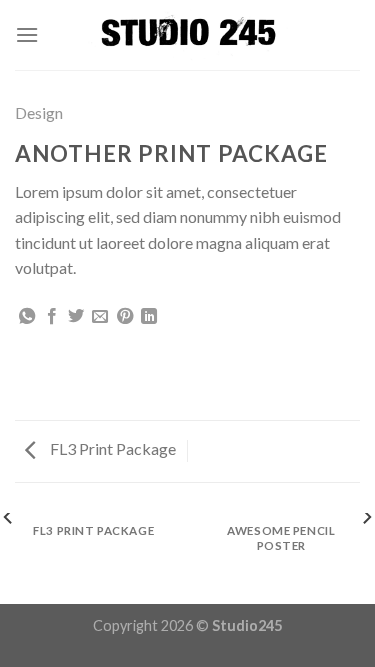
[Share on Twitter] (76, 317)
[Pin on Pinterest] (125, 317)
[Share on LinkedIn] (149, 317)
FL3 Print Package (111, 448)
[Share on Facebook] (52, 317)
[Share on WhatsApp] (27, 317)
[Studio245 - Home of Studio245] (188, 35)
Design (39, 112)
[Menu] (27, 34)
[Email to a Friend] (100, 317)
